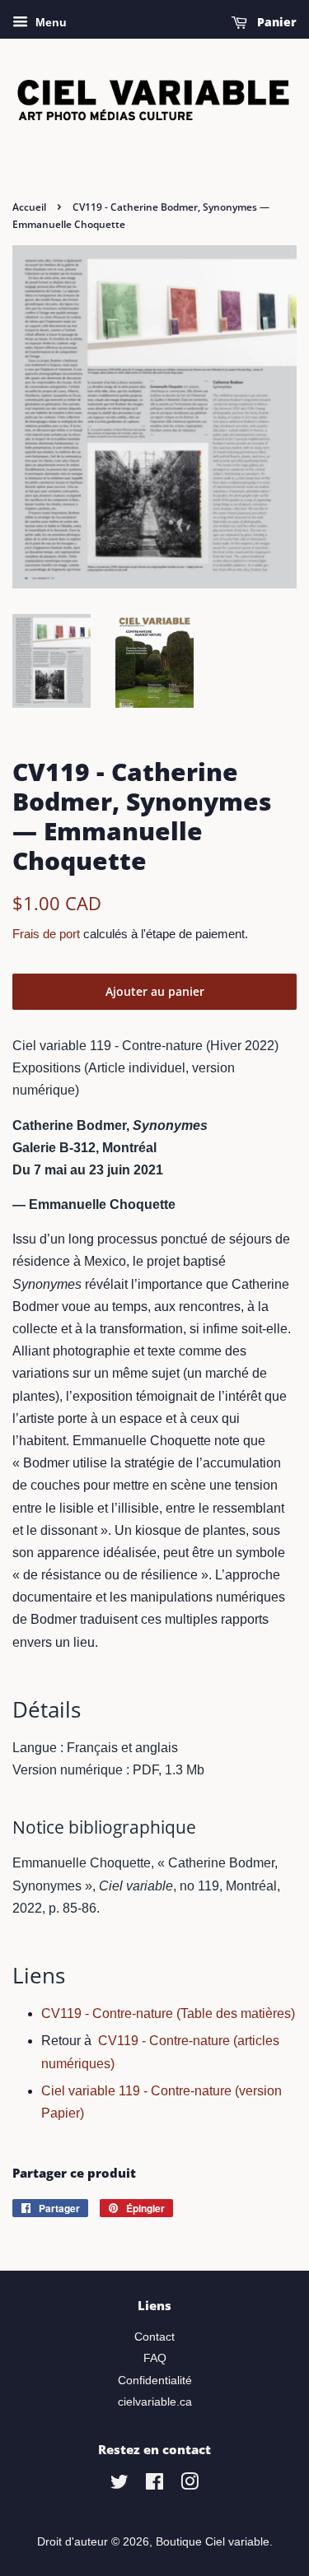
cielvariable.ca (155, 2402)
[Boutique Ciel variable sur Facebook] (154, 2485)
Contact (154, 2337)
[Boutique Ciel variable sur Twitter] (119, 2485)
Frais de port (46, 934)
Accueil (29, 207)
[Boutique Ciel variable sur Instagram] (190, 2485)
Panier (275, 22)
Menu (49, 22)
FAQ (155, 2358)
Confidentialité (155, 2381)
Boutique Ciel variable (213, 2542)
